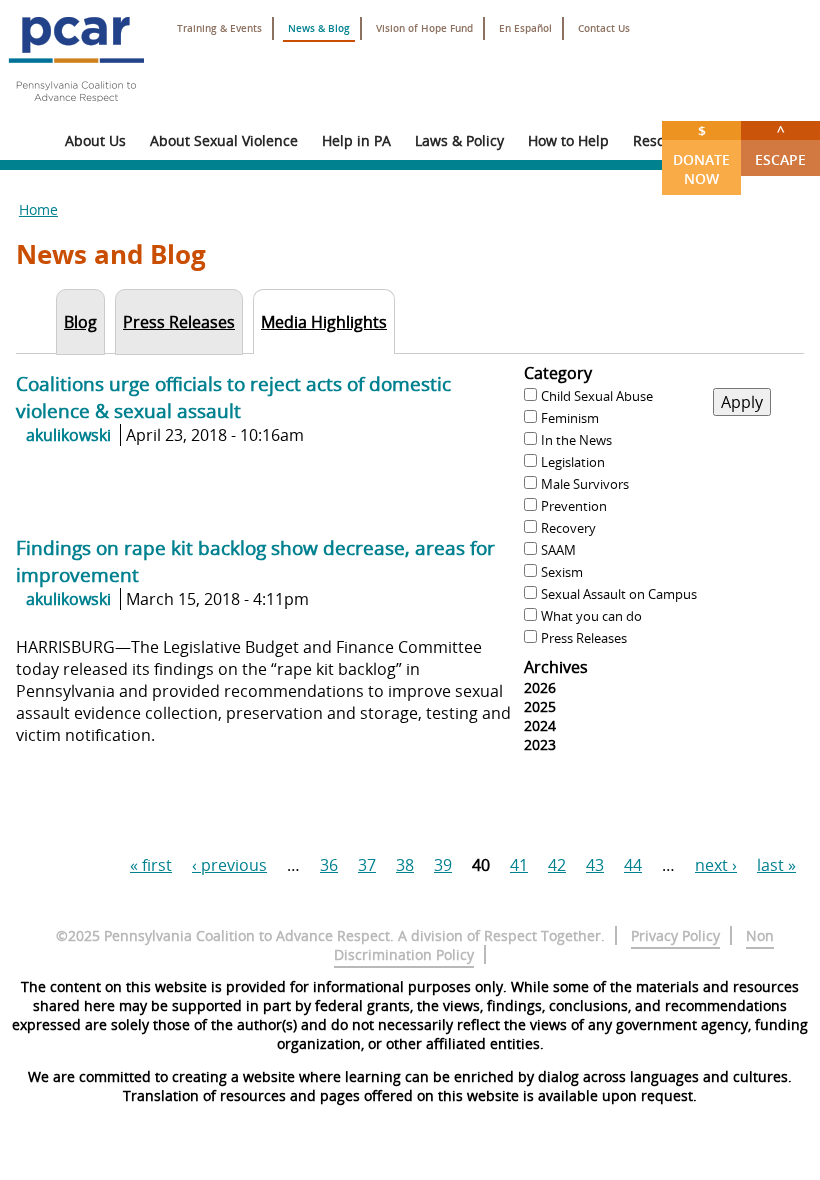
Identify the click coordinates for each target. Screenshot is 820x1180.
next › (716, 865)
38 (405, 865)
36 (329, 865)
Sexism (562, 572)
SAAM (558, 550)
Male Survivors (585, 484)
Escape (780, 145)
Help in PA (356, 140)
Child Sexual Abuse (597, 396)
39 (443, 865)
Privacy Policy (675, 935)
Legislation (573, 462)
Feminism (570, 418)
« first (151, 865)
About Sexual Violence (224, 140)
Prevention (574, 506)
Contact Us (604, 28)
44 (633, 865)
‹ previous (229, 865)
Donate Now (701, 154)
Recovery (568, 528)
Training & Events (219, 28)
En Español (525, 28)
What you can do (591, 616)
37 (367, 865)
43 (595, 865)
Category (558, 373)
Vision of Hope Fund (424, 28)
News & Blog (319, 28)
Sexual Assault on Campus (619, 594)
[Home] (76, 110)
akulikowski (68, 435)
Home (38, 209)
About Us (95, 140)
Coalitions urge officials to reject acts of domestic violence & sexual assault (233, 397)
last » (776, 865)
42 (557, 865)
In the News (576, 440)
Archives (556, 667)
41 (519, 865)
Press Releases (584, 638)
